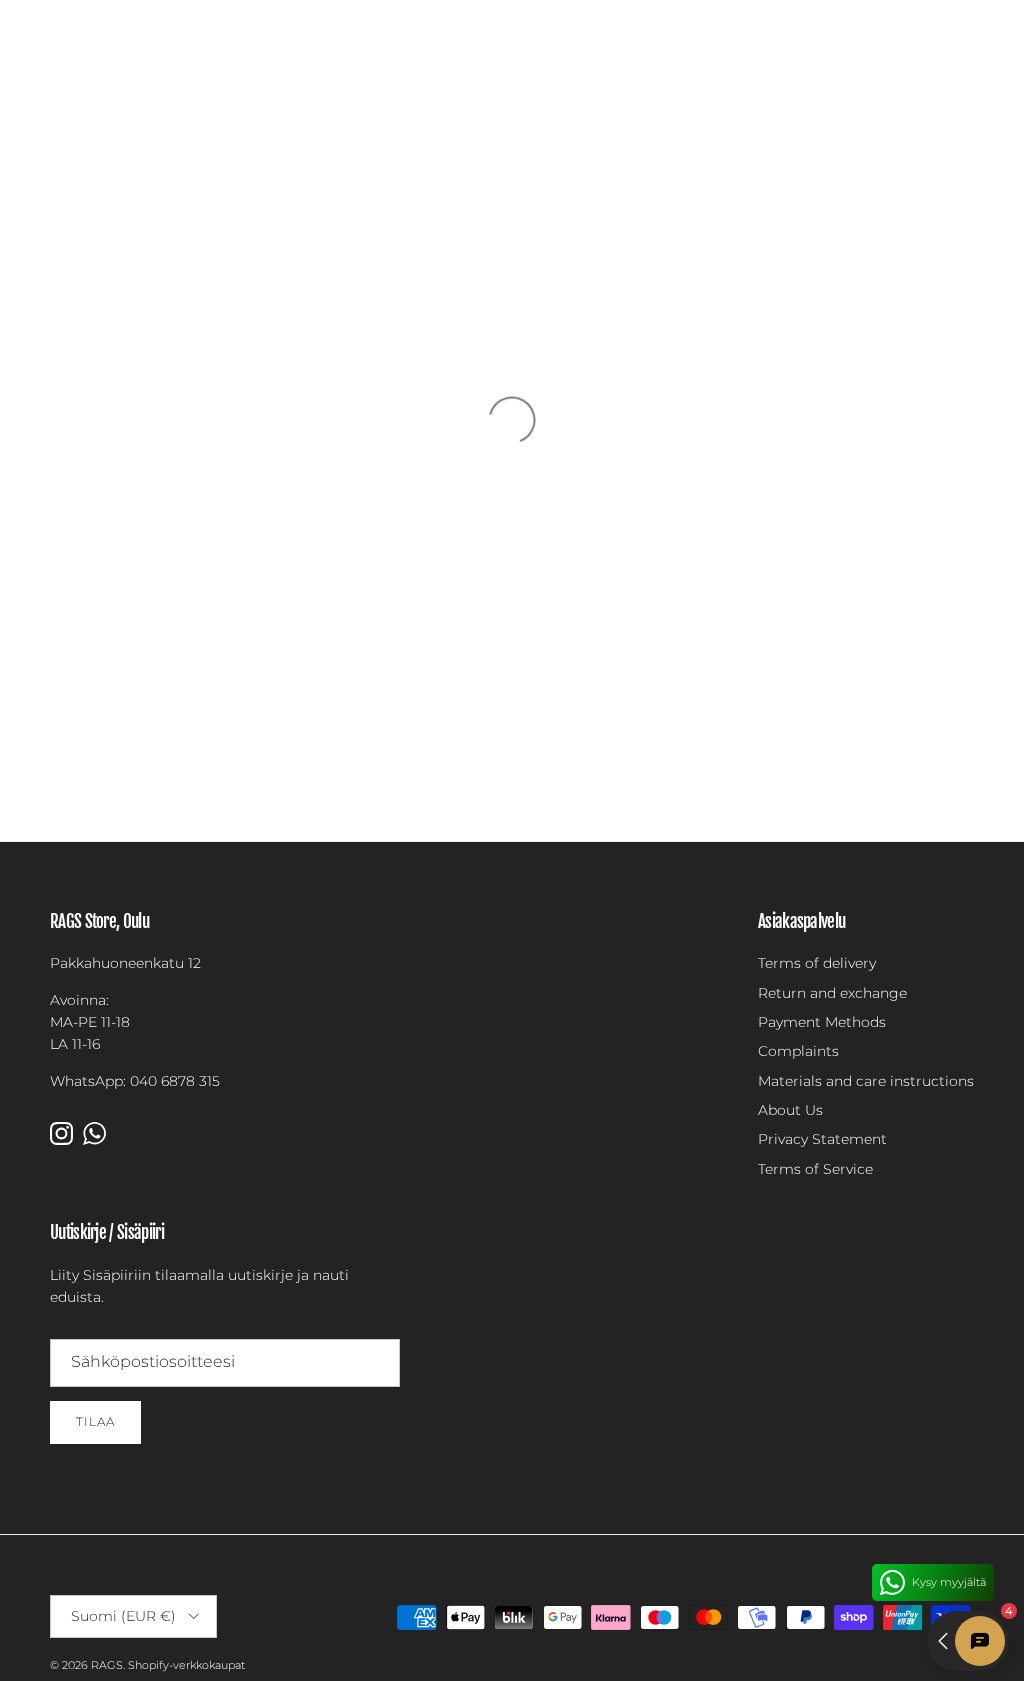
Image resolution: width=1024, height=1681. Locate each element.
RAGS (107, 1665)
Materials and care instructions (866, 1081)
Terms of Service (815, 1169)
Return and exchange (832, 993)
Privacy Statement (822, 1139)
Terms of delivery (817, 963)
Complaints (798, 1051)
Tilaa (95, 1421)
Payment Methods (822, 1022)
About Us (790, 1110)
